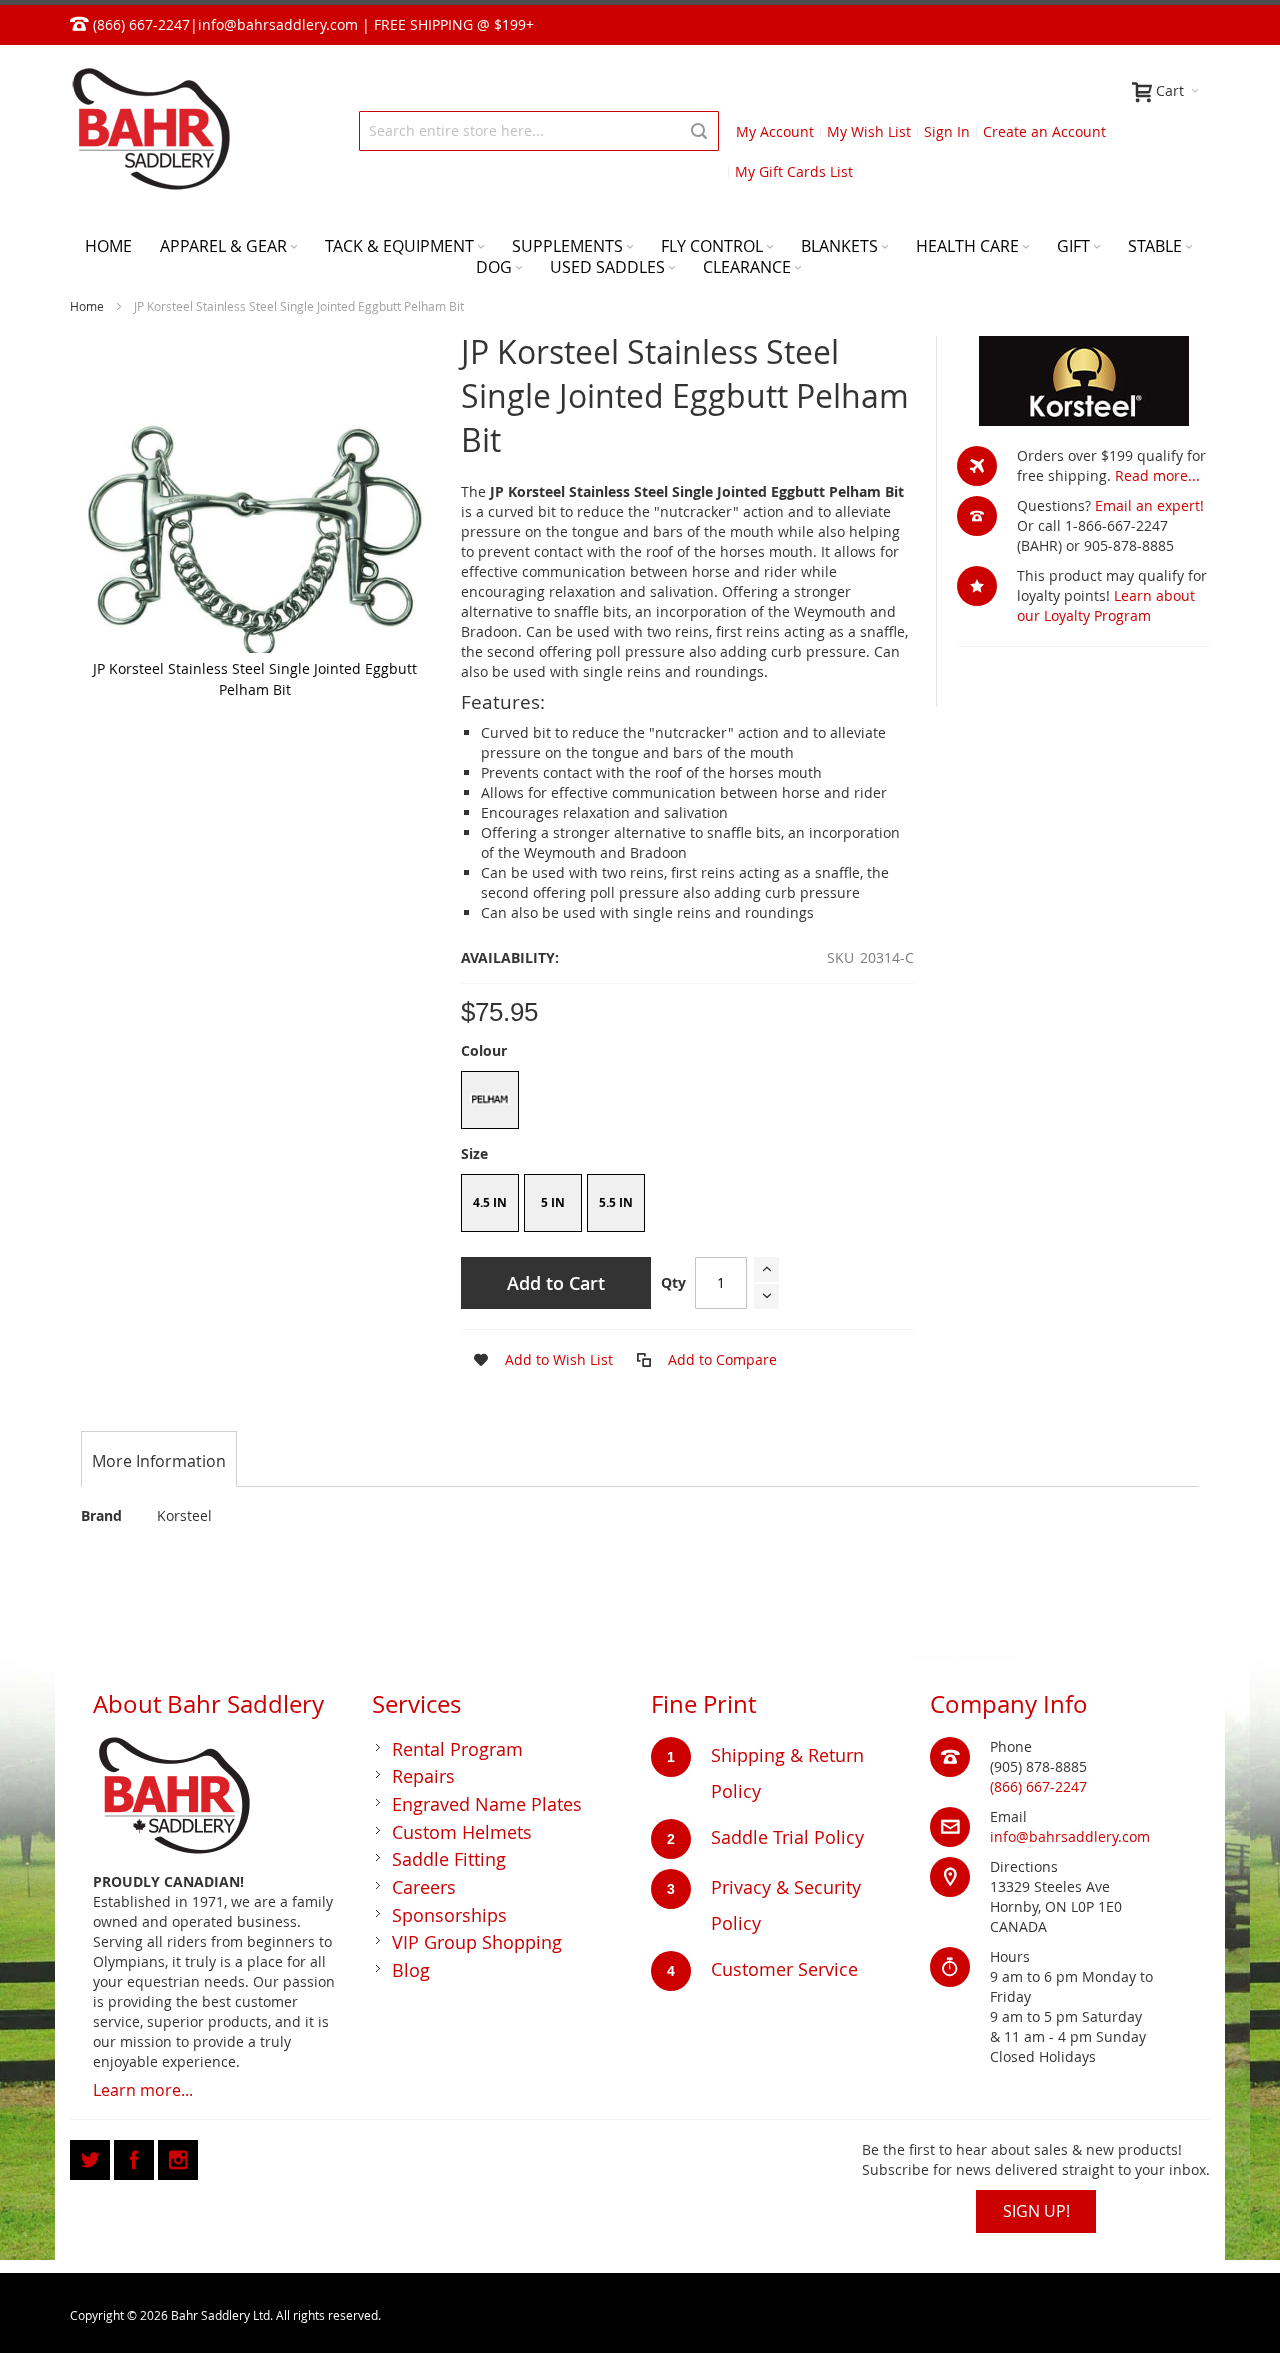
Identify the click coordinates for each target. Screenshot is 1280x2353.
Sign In (947, 131)
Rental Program (457, 1749)
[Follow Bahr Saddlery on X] (92, 2156)
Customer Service (784, 1969)
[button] (537, 1360)
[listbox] (687, 1102)
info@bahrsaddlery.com (278, 24)
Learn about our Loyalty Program (1106, 605)
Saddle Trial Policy (787, 1837)
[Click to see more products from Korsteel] (1083, 381)
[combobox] (539, 131)
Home (87, 306)
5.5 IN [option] (616, 1202)
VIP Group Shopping (477, 1942)
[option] (490, 1100)
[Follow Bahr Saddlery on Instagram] (178, 2156)
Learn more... (143, 2090)
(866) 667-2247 (1038, 1786)
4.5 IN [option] (490, 1202)
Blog (411, 1970)
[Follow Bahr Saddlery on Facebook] (136, 2156)
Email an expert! (1149, 505)
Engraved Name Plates (487, 1804)
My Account (775, 131)
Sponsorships (449, 1915)
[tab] (159, 1461)
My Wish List (869, 131)
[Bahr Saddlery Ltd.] (150, 130)
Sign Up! (1036, 2211)
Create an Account (1044, 131)
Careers (424, 1887)
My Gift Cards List (794, 171)
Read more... (1157, 475)
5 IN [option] (553, 1202)
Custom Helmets (462, 1832)
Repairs (423, 1776)
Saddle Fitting (449, 1859)
